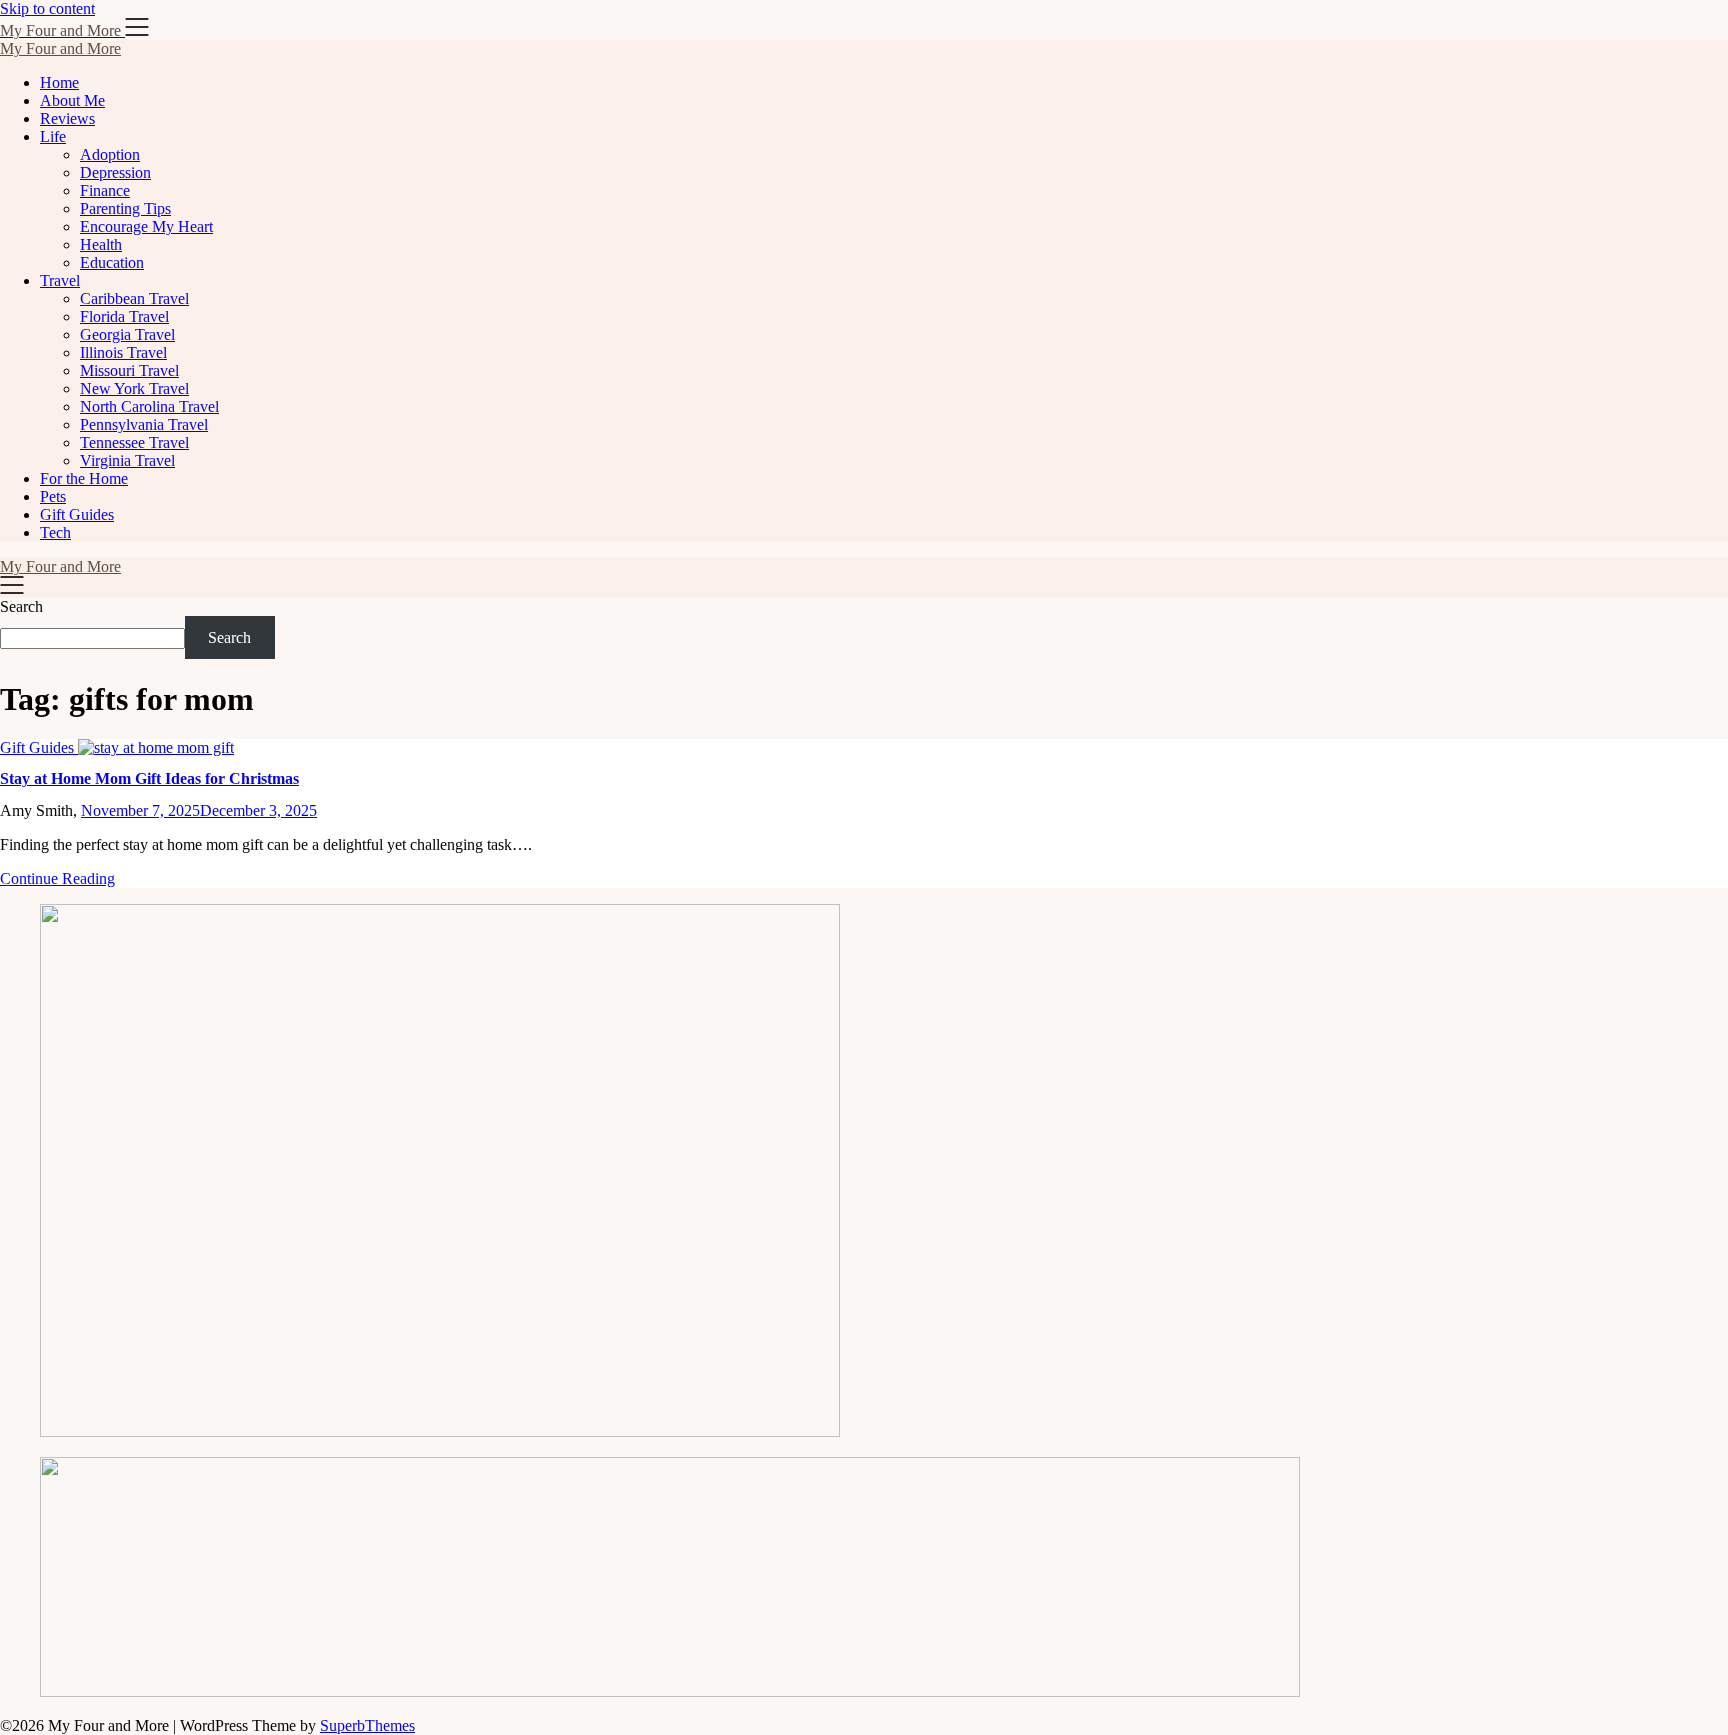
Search (21, 606)
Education (112, 262)
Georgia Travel (127, 334)
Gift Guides (77, 514)
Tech (55, 532)
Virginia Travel (127, 460)
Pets (53, 496)
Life (53, 136)
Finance (105, 190)
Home (59, 82)
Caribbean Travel (134, 298)
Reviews (67, 118)
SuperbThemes (367, 1725)
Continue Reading (57, 878)
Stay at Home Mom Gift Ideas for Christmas (149, 778)
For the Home (84, 478)
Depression (115, 172)
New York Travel (134, 388)
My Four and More (60, 48)
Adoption (110, 154)
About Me (72, 100)
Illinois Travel (123, 352)
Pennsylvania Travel (144, 424)
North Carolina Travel (149, 406)
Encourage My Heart (146, 226)
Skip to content (47, 8)
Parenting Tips (125, 208)
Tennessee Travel (134, 442)
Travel (60, 280)
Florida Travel (124, 316)
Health (101, 244)
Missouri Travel (129, 370)
